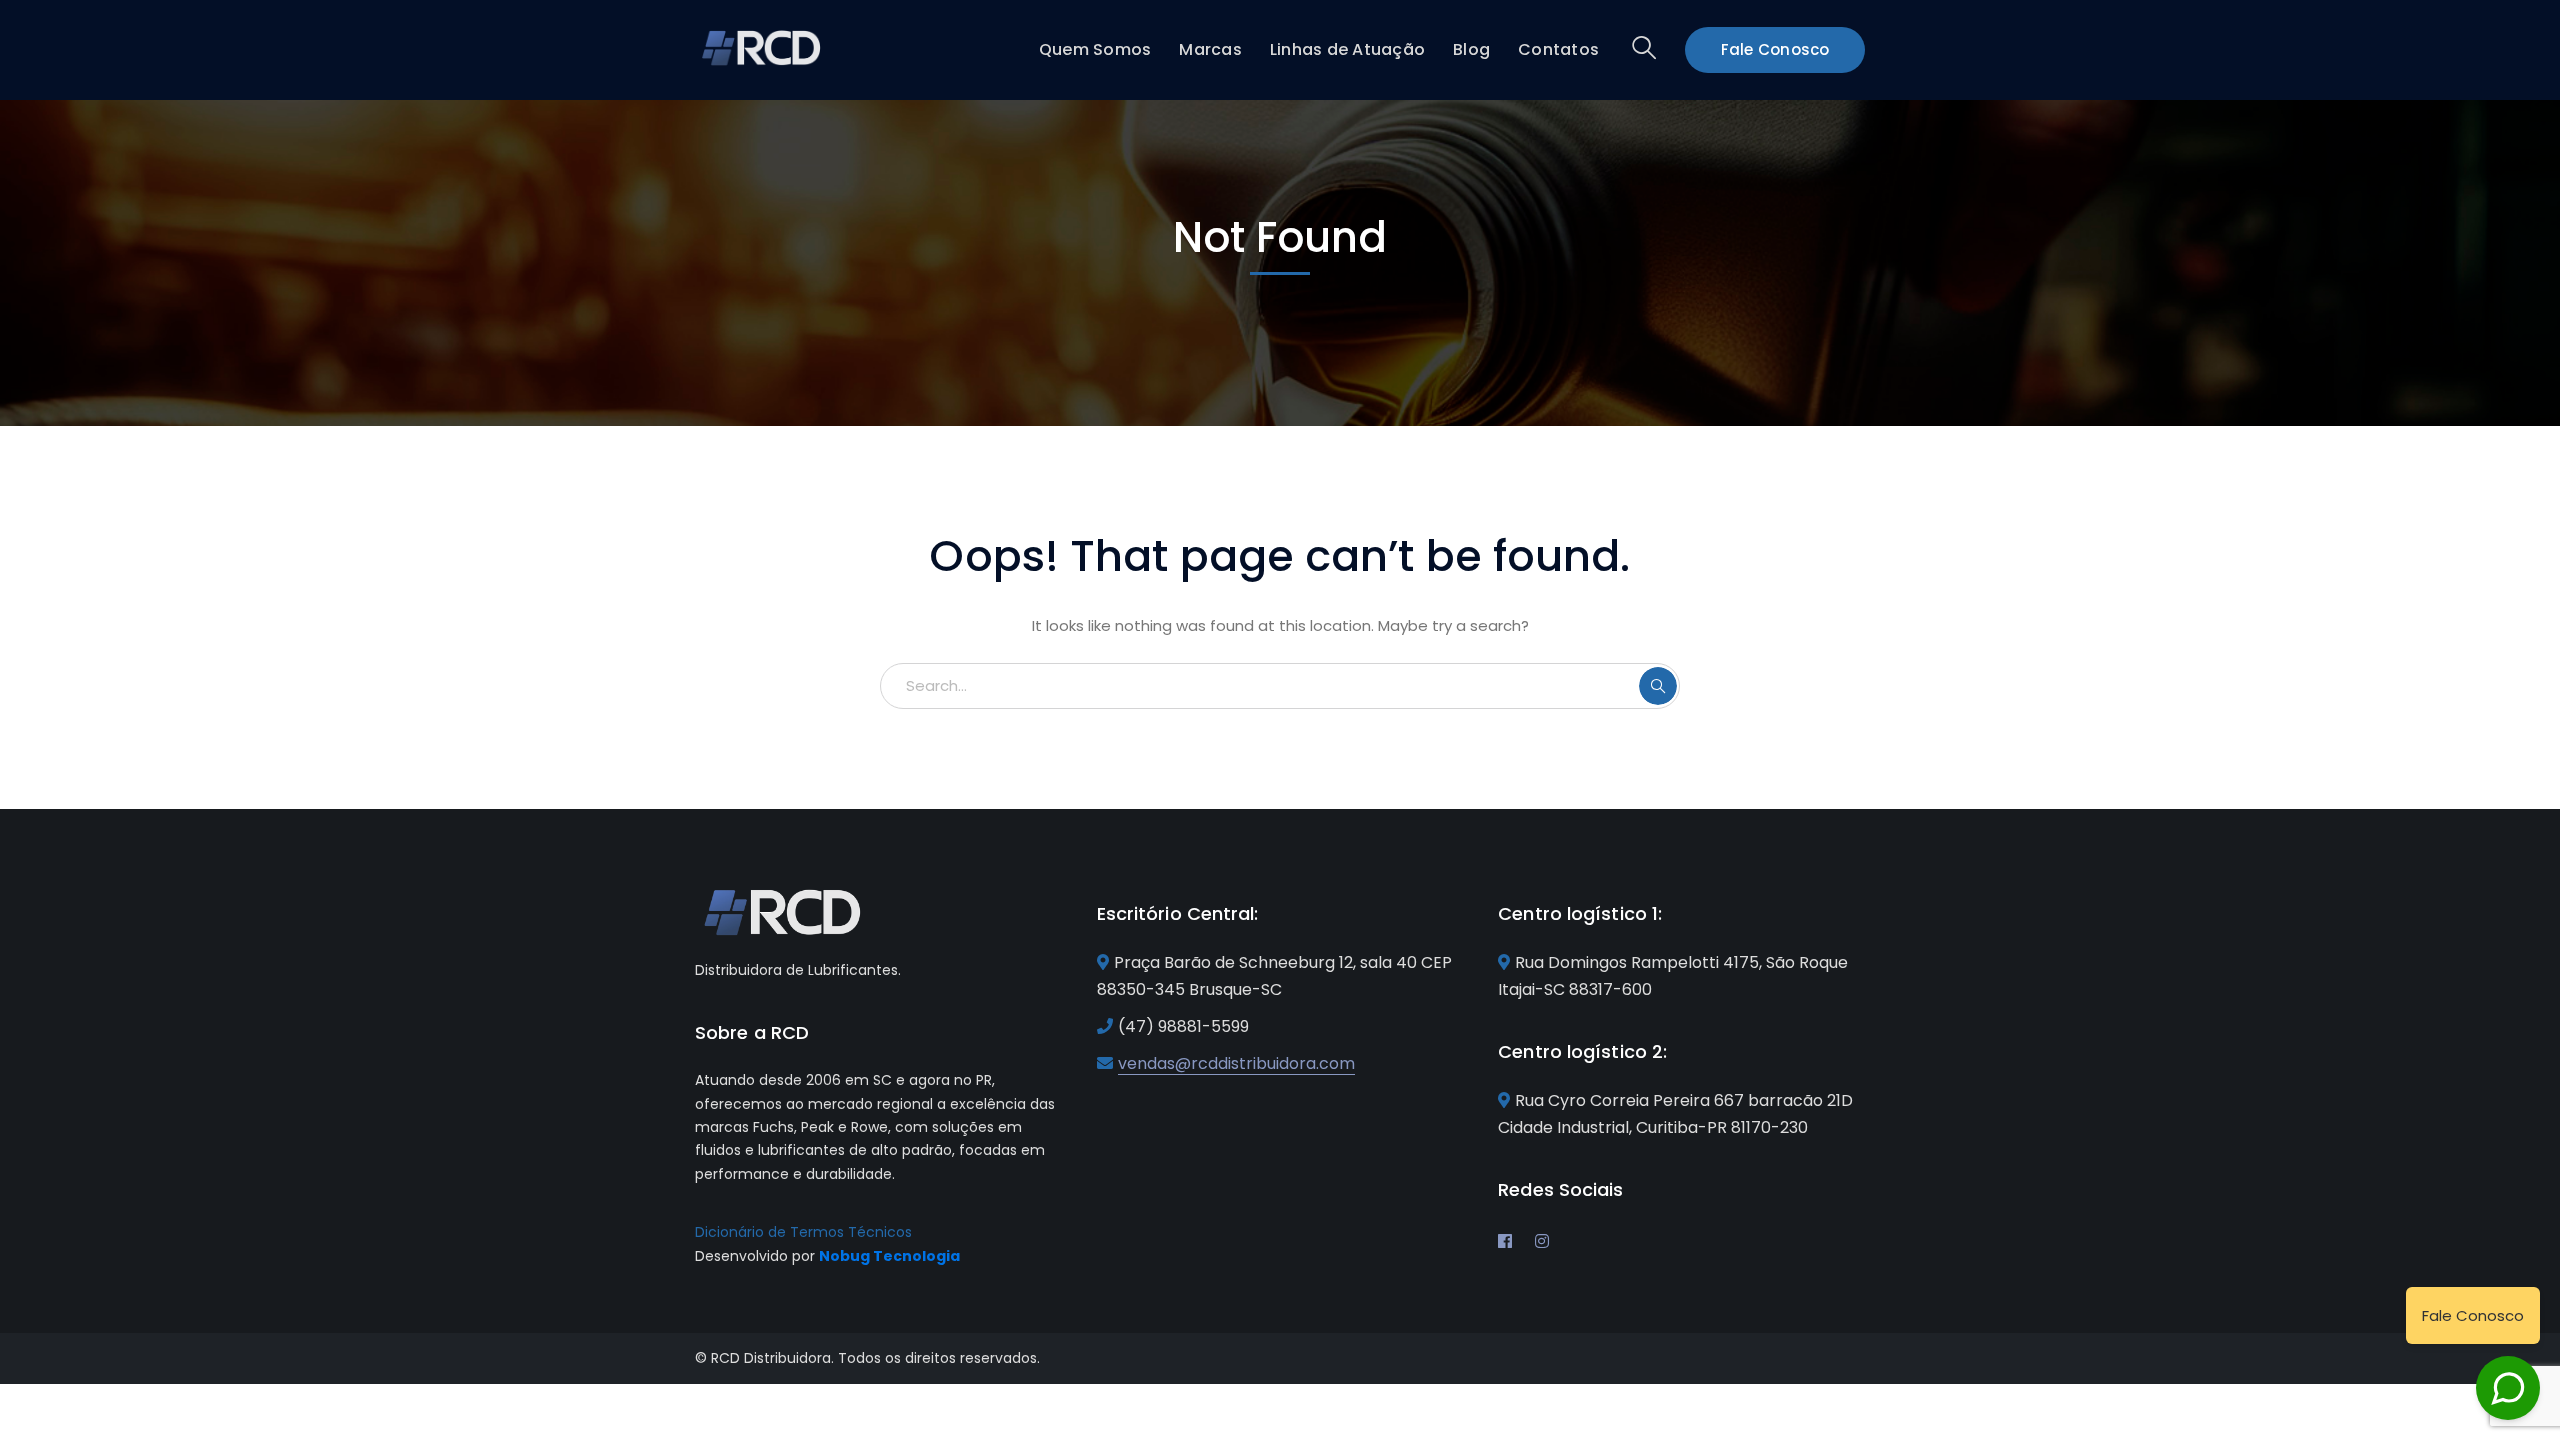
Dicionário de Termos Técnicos (803, 1232)
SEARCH (1658, 686)
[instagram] (1542, 1241)
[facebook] (1505, 1241)
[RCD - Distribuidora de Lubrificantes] (762, 46)
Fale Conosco (1775, 49)
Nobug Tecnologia (889, 1256)
